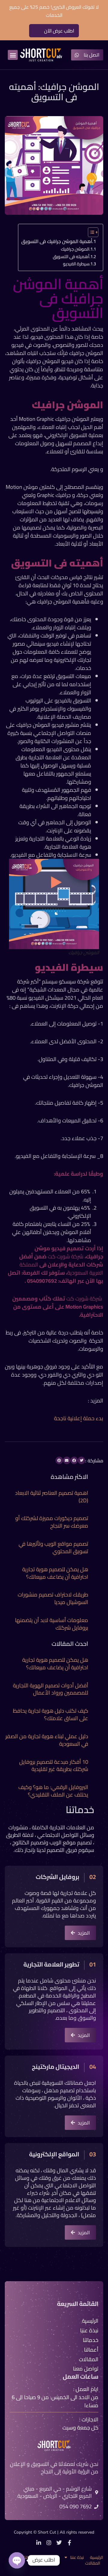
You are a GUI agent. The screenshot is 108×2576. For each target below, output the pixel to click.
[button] (13, 55)
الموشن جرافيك (75, 249)
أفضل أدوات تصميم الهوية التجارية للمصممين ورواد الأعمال (51, 1689)
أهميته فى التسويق (71, 257)
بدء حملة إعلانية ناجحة (79, 1418)
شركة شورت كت (66, 1256)
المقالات (93, 2563)
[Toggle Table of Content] (90, 232)
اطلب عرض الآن (59, 31)
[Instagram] (49, 2543)
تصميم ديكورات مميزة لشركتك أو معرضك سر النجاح (52, 1522)
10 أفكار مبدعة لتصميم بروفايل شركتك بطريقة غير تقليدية (54, 1766)
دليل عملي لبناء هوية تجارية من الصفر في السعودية (47, 1740)
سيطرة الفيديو (76, 264)
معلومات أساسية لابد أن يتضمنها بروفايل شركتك (52, 1624)
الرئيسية (97, 2557)
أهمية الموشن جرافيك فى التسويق (57, 241)
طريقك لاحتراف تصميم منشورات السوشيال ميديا (53, 1598)
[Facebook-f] (69, 2543)
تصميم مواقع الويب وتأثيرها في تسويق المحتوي (53, 1547)
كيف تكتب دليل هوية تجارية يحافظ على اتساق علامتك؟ (51, 1714)
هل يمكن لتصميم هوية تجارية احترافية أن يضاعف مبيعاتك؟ (55, 1573)
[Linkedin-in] (39, 2543)
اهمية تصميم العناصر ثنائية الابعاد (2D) (52, 1497)
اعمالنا (29, 2557)
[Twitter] (59, 2543)
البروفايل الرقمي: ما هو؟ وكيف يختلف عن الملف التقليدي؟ (53, 1791)
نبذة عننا (77, 2557)
